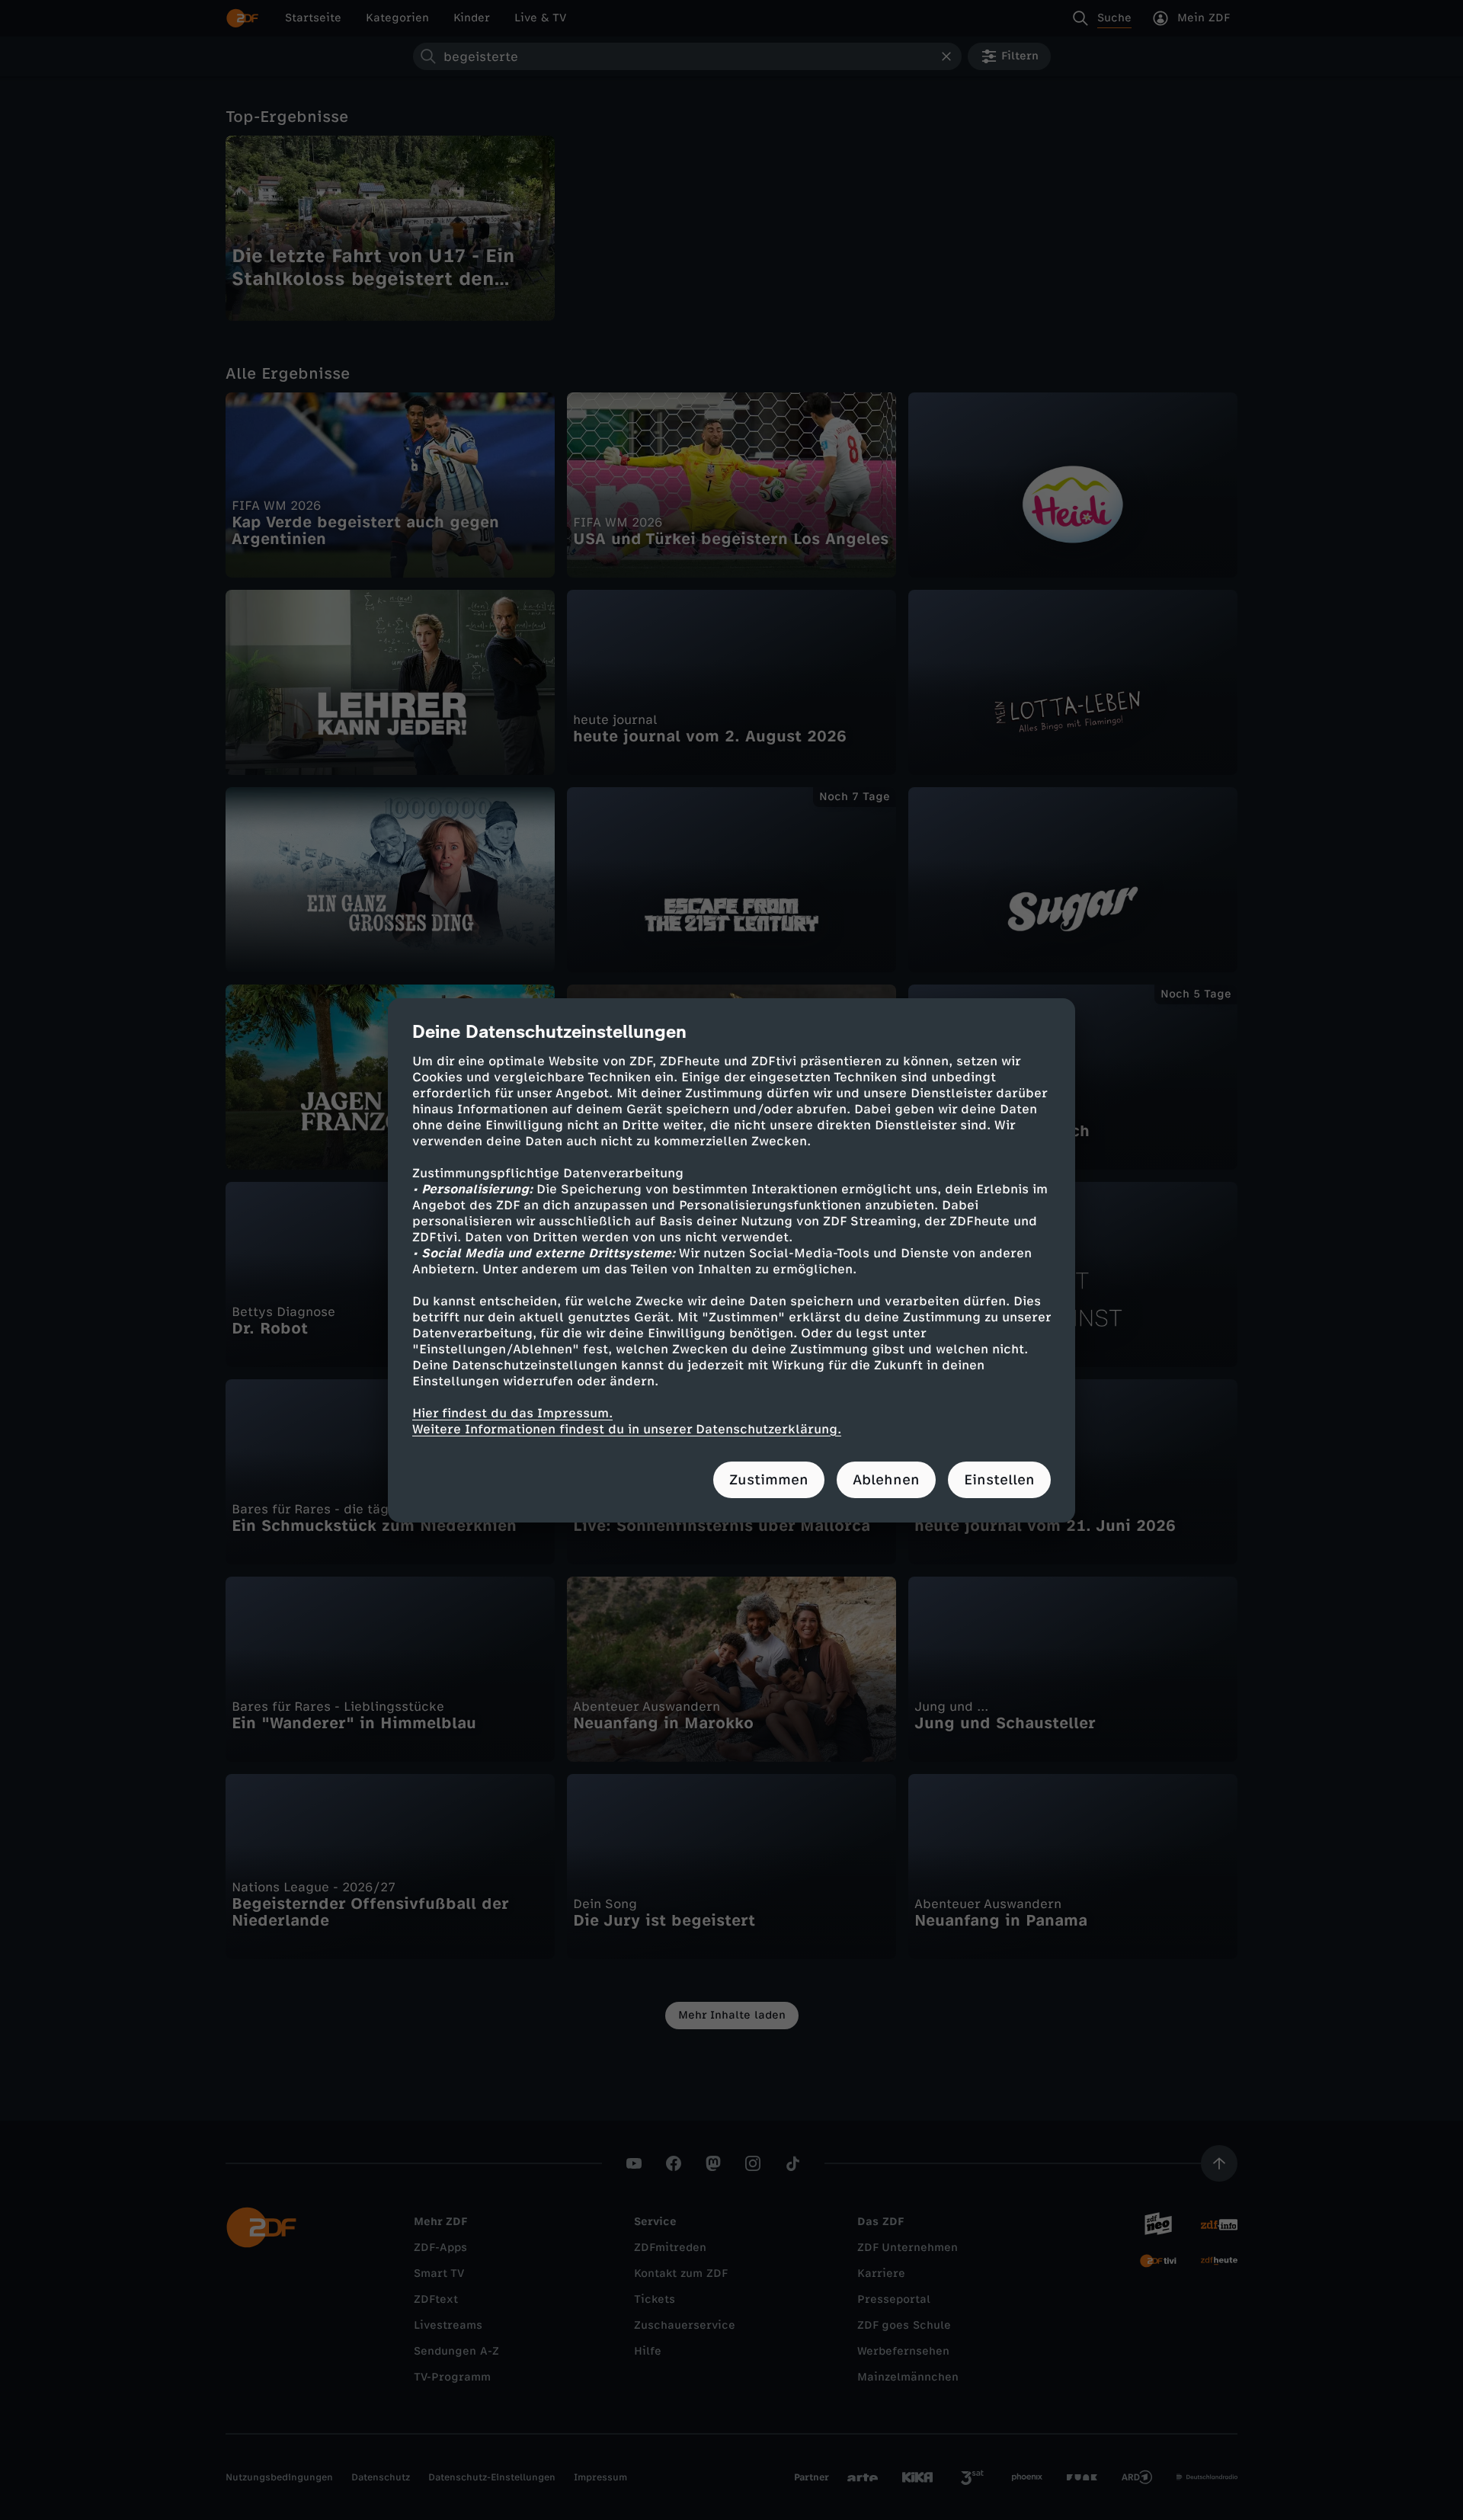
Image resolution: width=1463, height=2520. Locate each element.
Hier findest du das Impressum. (512, 1413)
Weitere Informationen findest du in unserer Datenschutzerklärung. (627, 1429)
